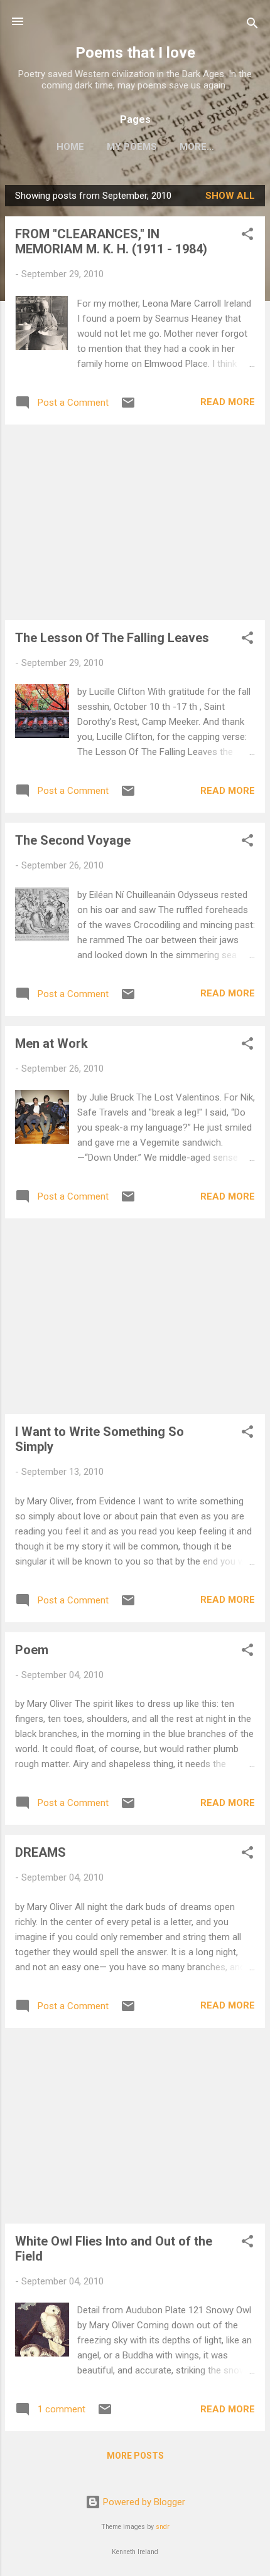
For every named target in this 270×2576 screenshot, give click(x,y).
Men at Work (51, 1043)
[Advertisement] (135, 522)
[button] (247, 236)
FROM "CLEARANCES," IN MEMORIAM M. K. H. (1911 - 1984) (111, 241)
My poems (132, 147)
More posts (135, 2456)
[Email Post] (128, 407)
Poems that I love (135, 53)
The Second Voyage (73, 840)
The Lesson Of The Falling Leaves (112, 638)
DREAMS (40, 1852)
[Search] (252, 25)
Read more (228, 402)
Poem (32, 1650)
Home (70, 147)
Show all (230, 196)
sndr (163, 2527)
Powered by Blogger (143, 2502)
